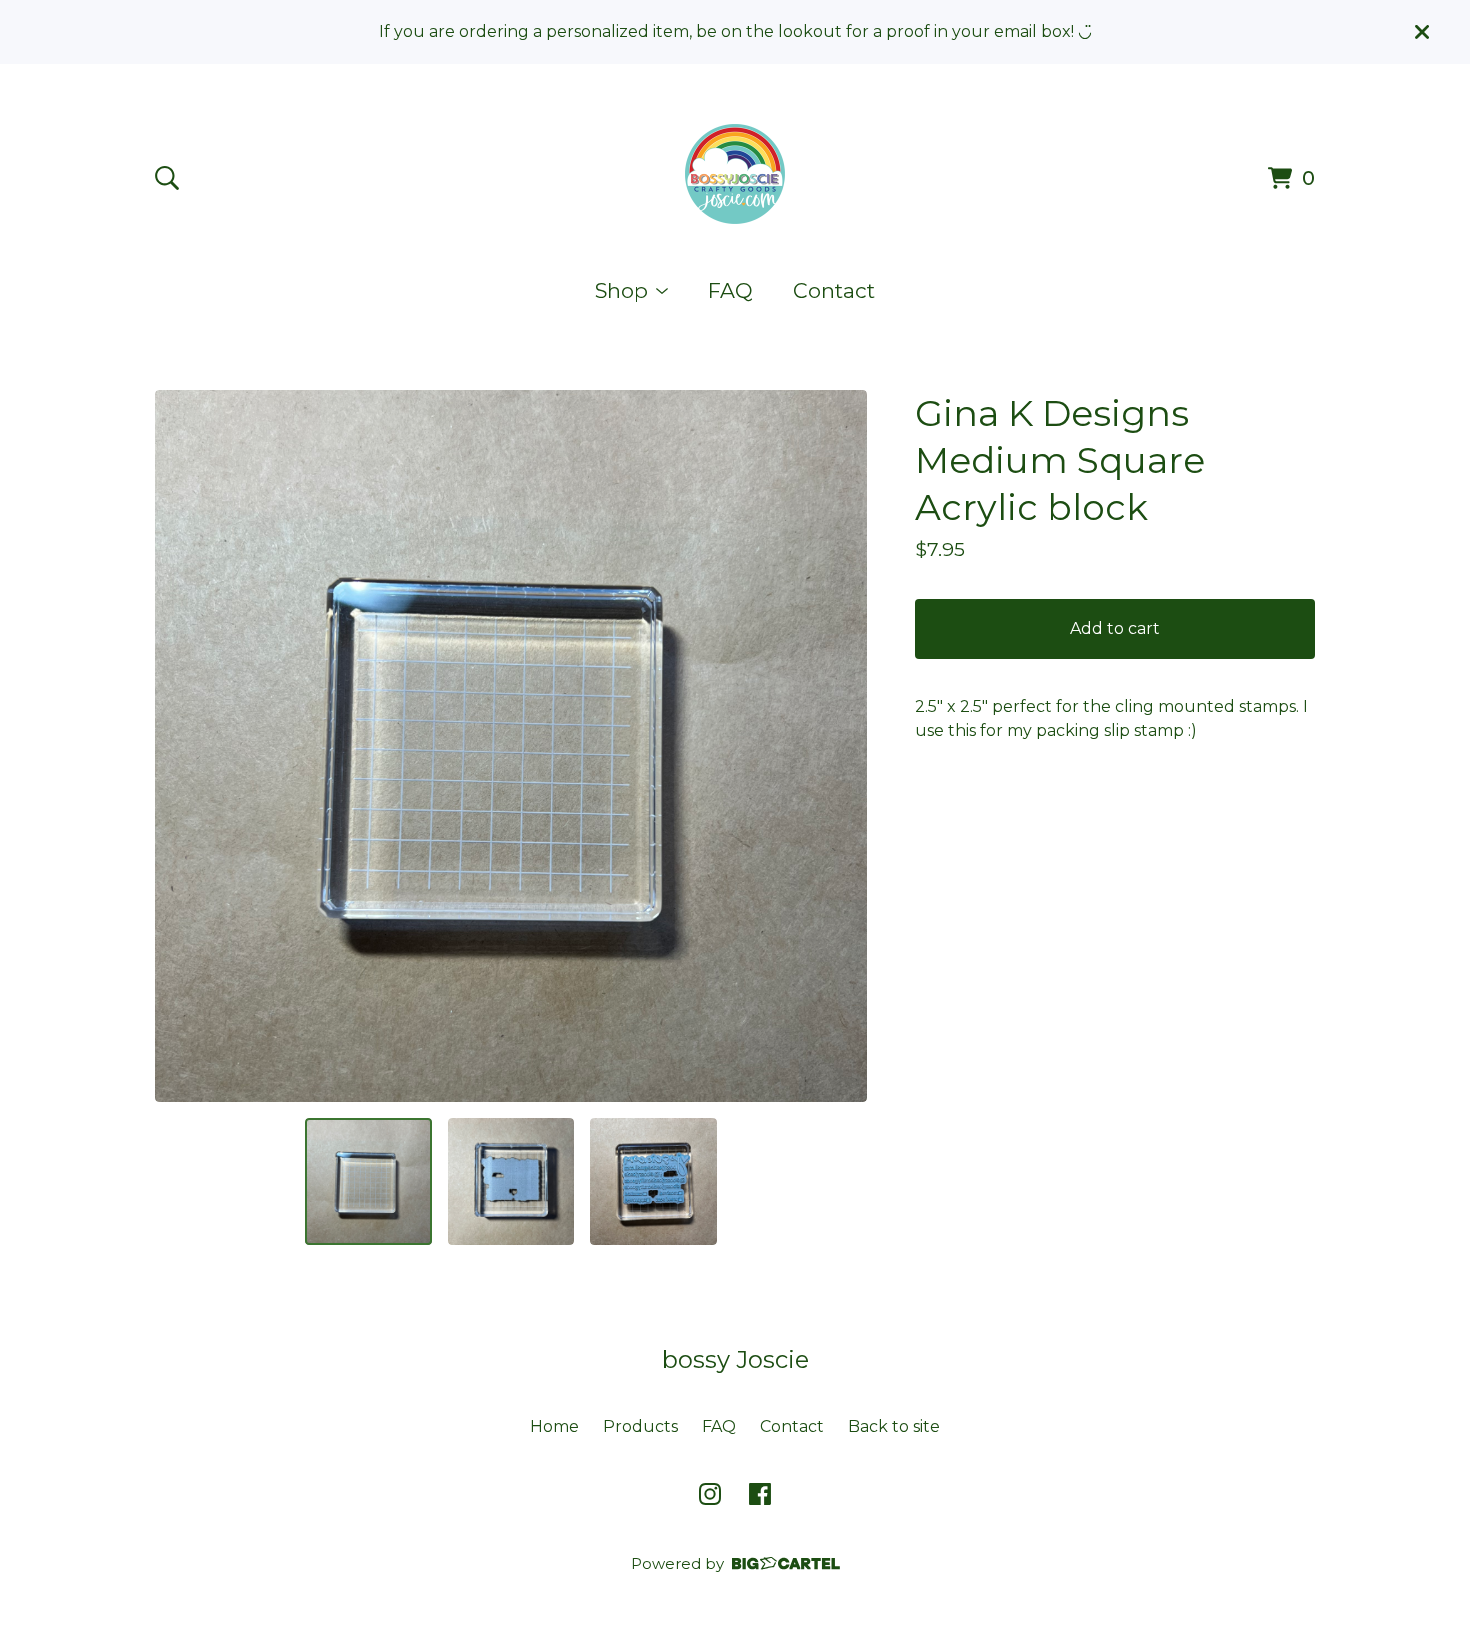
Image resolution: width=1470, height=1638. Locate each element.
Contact (834, 290)
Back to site (894, 1426)
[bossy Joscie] (735, 174)
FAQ (730, 290)
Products (640, 1426)
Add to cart (1115, 628)
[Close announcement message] (1422, 32)
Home (554, 1426)
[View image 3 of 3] (653, 1181)
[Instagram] (710, 1494)
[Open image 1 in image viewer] (511, 746)
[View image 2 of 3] (511, 1181)
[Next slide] (839, 746)
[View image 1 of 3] (368, 1181)
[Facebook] (760, 1494)
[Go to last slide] (183, 746)
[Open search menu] (167, 178)
